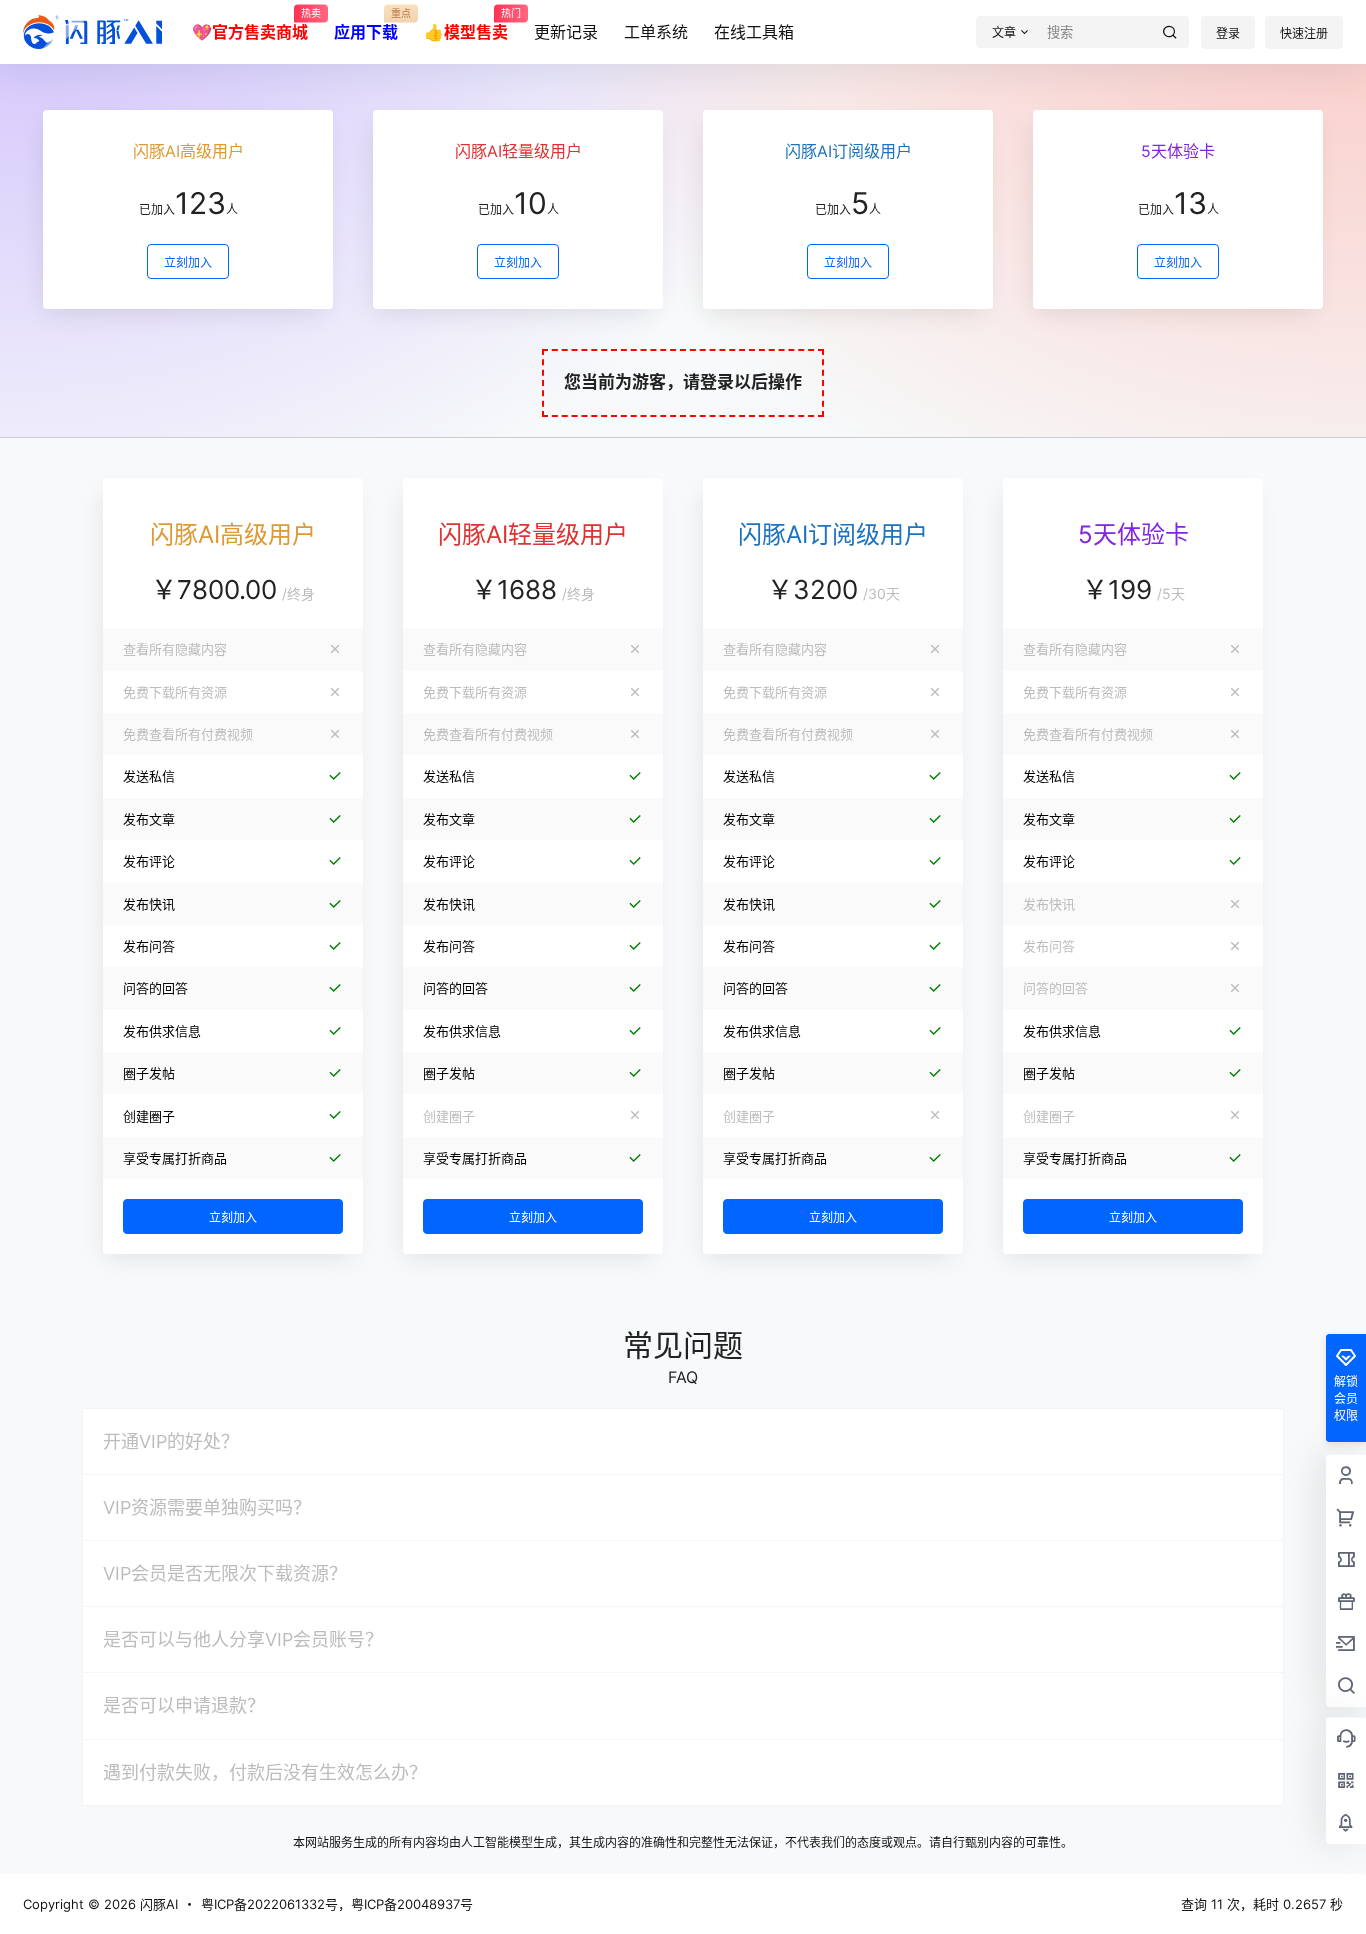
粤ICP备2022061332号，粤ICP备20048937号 (337, 1904)
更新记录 (566, 32)
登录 (1228, 33)
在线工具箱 (754, 32)
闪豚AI (157, 1904)
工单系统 (656, 32)
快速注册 (1304, 33)
